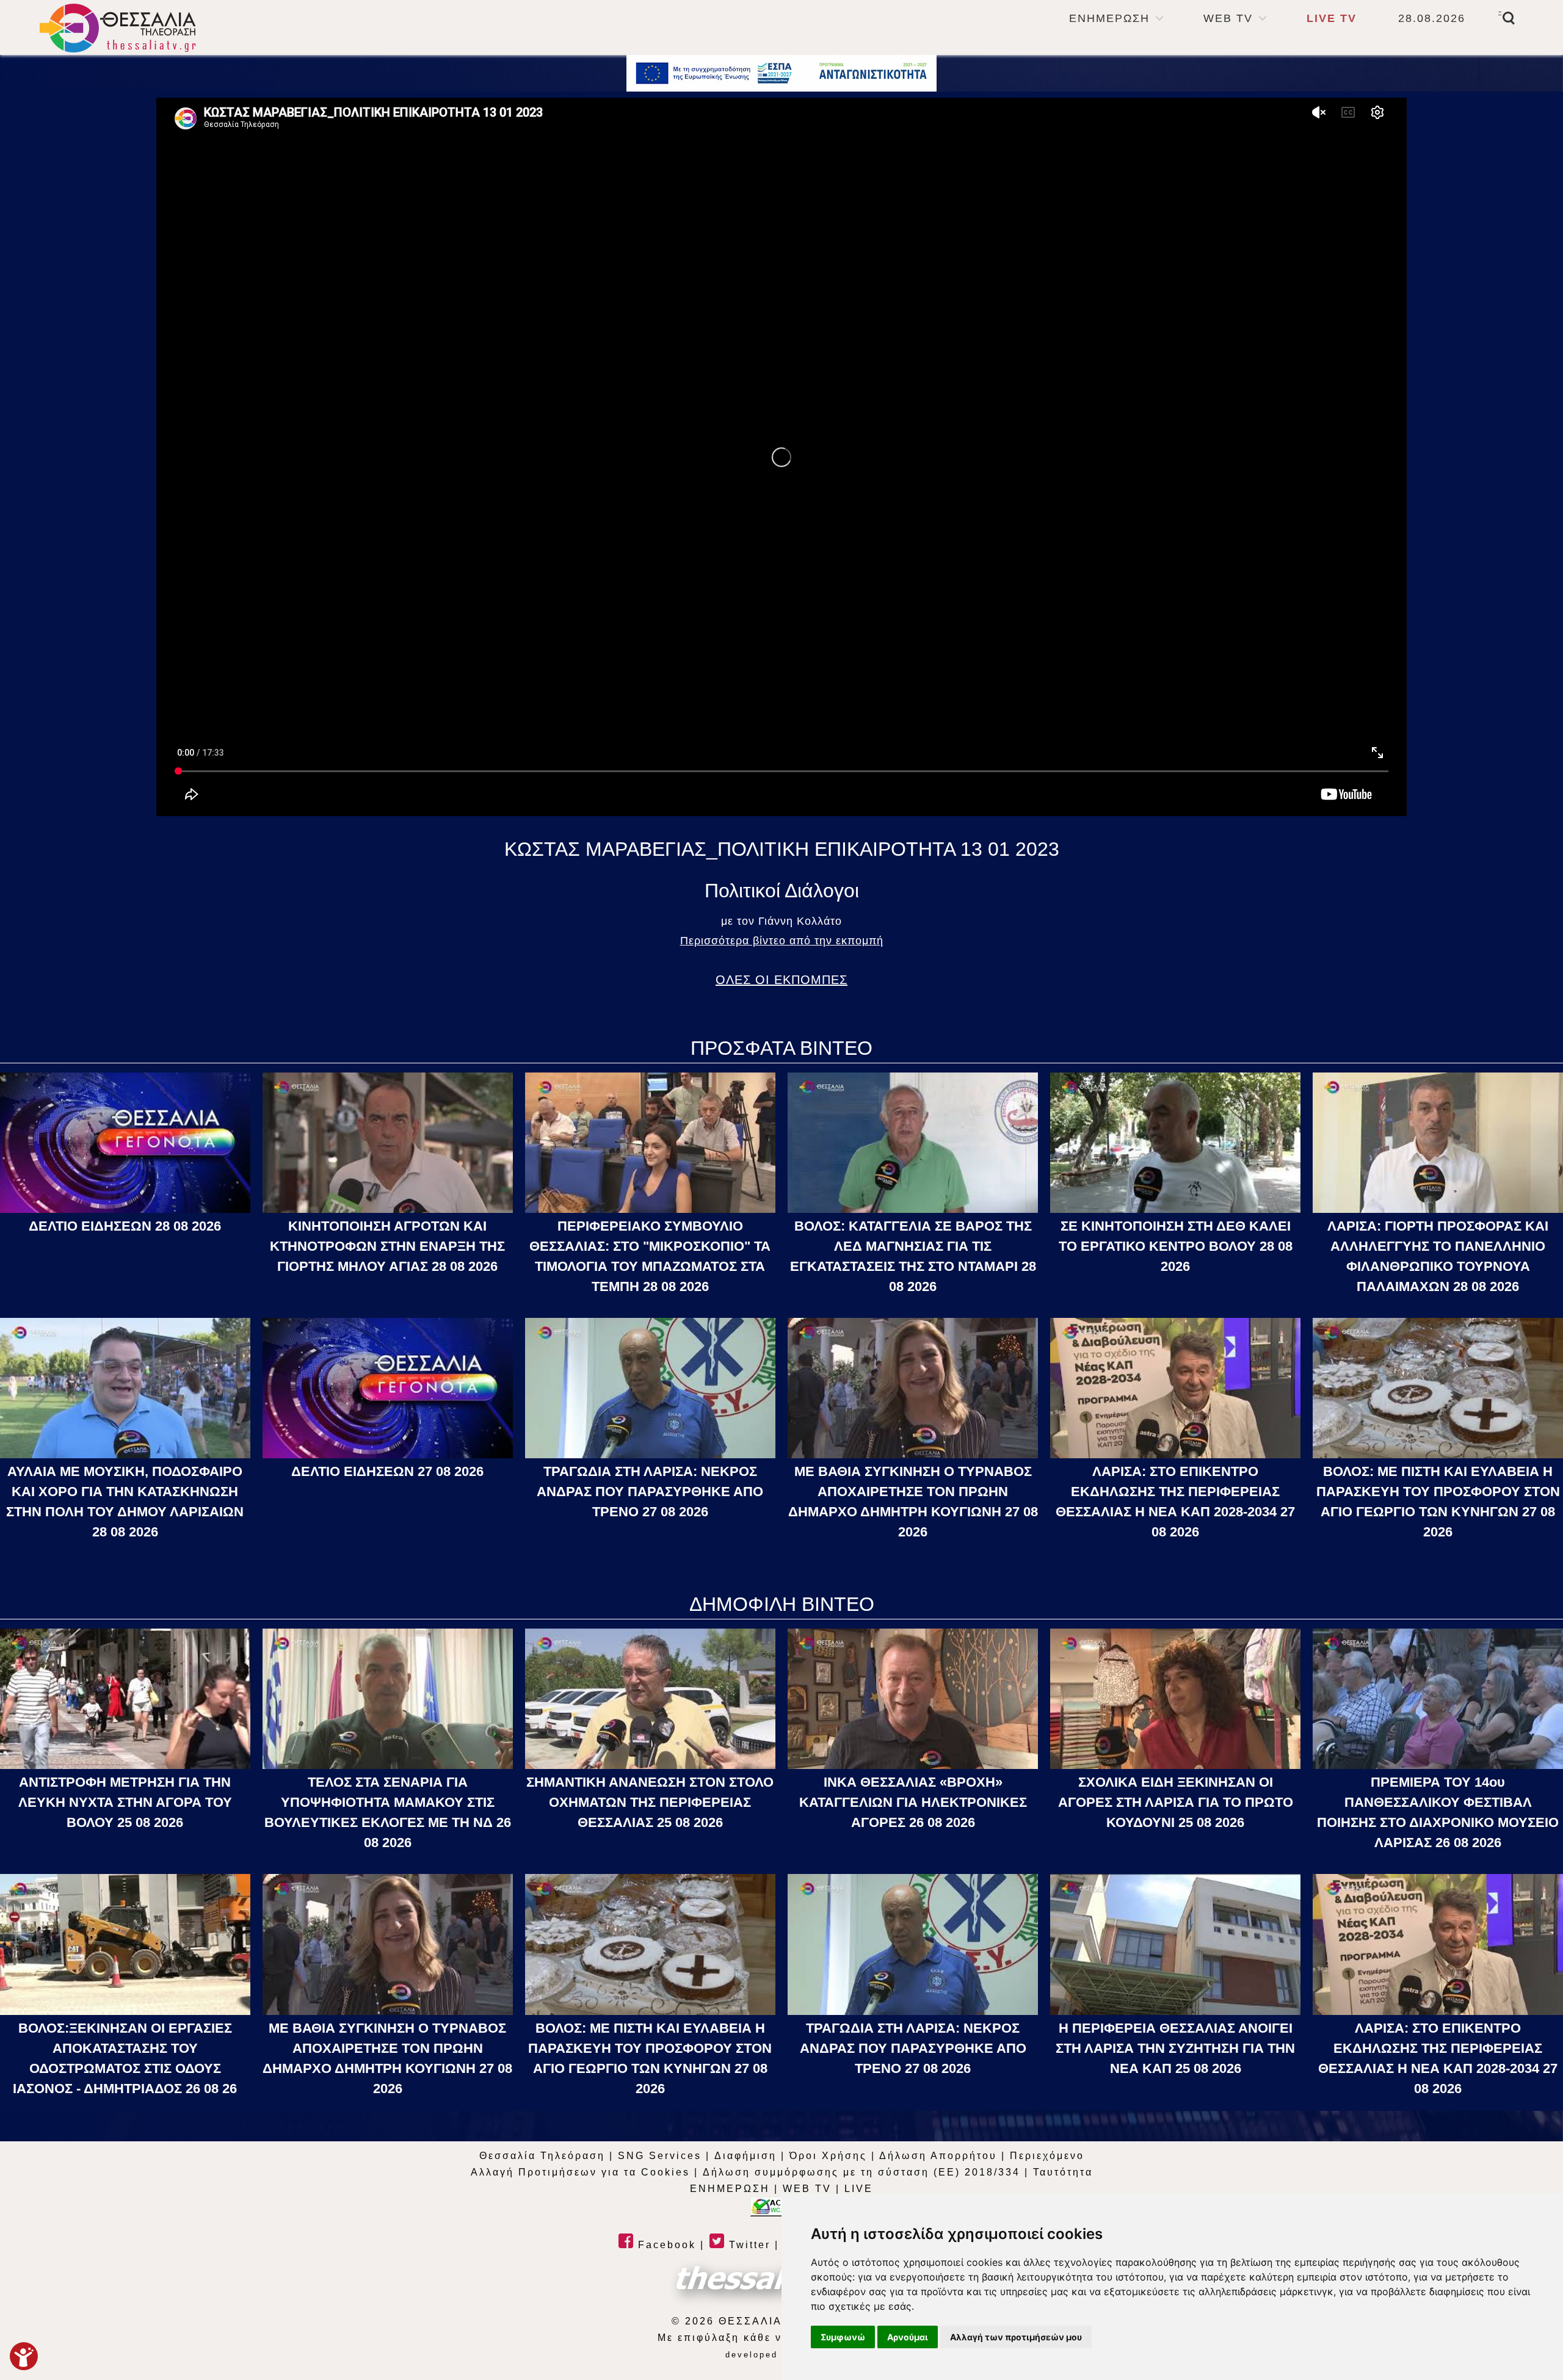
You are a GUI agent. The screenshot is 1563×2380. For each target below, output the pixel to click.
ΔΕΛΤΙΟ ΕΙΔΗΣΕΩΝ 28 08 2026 (125, 1226)
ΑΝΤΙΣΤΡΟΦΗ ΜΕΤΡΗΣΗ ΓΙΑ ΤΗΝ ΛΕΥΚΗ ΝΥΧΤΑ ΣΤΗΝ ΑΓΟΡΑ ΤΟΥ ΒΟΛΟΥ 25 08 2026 (125, 1802)
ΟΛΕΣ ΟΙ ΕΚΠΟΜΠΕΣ (781, 980)
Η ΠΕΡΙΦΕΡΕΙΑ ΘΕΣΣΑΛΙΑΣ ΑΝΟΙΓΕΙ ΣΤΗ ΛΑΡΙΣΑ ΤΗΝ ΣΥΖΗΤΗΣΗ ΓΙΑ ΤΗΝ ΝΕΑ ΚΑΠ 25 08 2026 (1175, 2048)
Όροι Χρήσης (828, 2156)
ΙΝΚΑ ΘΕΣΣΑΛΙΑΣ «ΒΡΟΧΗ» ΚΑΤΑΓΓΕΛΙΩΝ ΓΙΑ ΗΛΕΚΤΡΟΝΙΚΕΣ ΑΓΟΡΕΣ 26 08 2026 (913, 1802)
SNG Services (660, 2156)
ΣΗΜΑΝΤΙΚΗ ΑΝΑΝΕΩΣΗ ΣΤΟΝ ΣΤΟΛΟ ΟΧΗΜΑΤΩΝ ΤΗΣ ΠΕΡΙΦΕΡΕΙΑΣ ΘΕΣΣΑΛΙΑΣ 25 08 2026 (650, 1802)
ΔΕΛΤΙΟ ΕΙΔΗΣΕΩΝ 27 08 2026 (387, 1471)
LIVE (859, 2189)
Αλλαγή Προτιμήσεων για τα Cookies (580, 2172)
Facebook (665, 2245)
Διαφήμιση (745, 2156)
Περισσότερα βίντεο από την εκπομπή (782, 941)
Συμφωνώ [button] (843, 2337)
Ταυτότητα (1063, 2172)
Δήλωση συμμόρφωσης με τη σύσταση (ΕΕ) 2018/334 (861, 2172)
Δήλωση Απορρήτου (938, 2156)
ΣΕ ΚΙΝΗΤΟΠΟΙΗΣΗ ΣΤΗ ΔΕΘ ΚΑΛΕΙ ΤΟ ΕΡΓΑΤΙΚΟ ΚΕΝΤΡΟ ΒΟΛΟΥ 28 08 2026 (1176, 1246)
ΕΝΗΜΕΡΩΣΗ (1109, 18)
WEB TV (1228, 18)
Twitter (748, 2245)
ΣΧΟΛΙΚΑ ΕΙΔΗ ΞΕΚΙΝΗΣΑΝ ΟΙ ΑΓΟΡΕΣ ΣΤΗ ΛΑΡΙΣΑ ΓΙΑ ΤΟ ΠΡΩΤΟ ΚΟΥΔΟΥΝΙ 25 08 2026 (1176, 1802)
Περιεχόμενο (1047, 2156)
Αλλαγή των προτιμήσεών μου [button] (1016, 2337)
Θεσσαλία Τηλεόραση (542, 2156)
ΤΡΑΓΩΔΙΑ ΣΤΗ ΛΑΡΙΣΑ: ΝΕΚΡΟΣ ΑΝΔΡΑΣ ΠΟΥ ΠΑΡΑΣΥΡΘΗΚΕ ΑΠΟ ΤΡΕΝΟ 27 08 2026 (650, 1492)
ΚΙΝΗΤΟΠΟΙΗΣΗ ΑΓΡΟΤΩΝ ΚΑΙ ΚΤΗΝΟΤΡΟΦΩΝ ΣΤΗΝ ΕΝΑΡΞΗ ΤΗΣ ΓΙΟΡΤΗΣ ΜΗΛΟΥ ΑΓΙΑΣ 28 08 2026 (387, 1246)
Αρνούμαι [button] (908, 2337)
